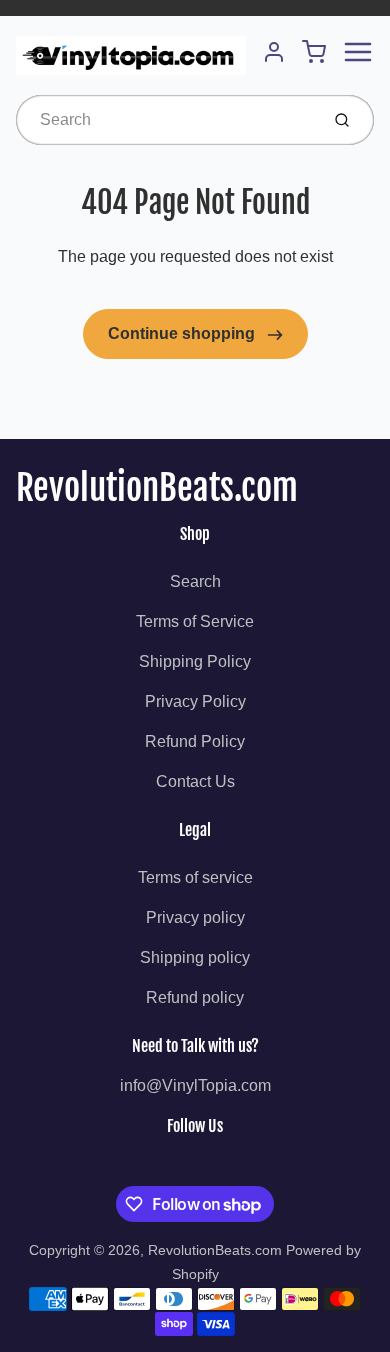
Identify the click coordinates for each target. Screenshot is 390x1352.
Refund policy (195, 997)
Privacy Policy (195, 701)
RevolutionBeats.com (157, 488)
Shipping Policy (195, 661)
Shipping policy (195, 957)
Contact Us (195, 781)
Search (195, 581)
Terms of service (195, 877)
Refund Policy (195, 741)
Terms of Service (195, 621)
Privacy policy (195, 917)
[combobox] (165, 120)
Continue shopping (183, 333)
